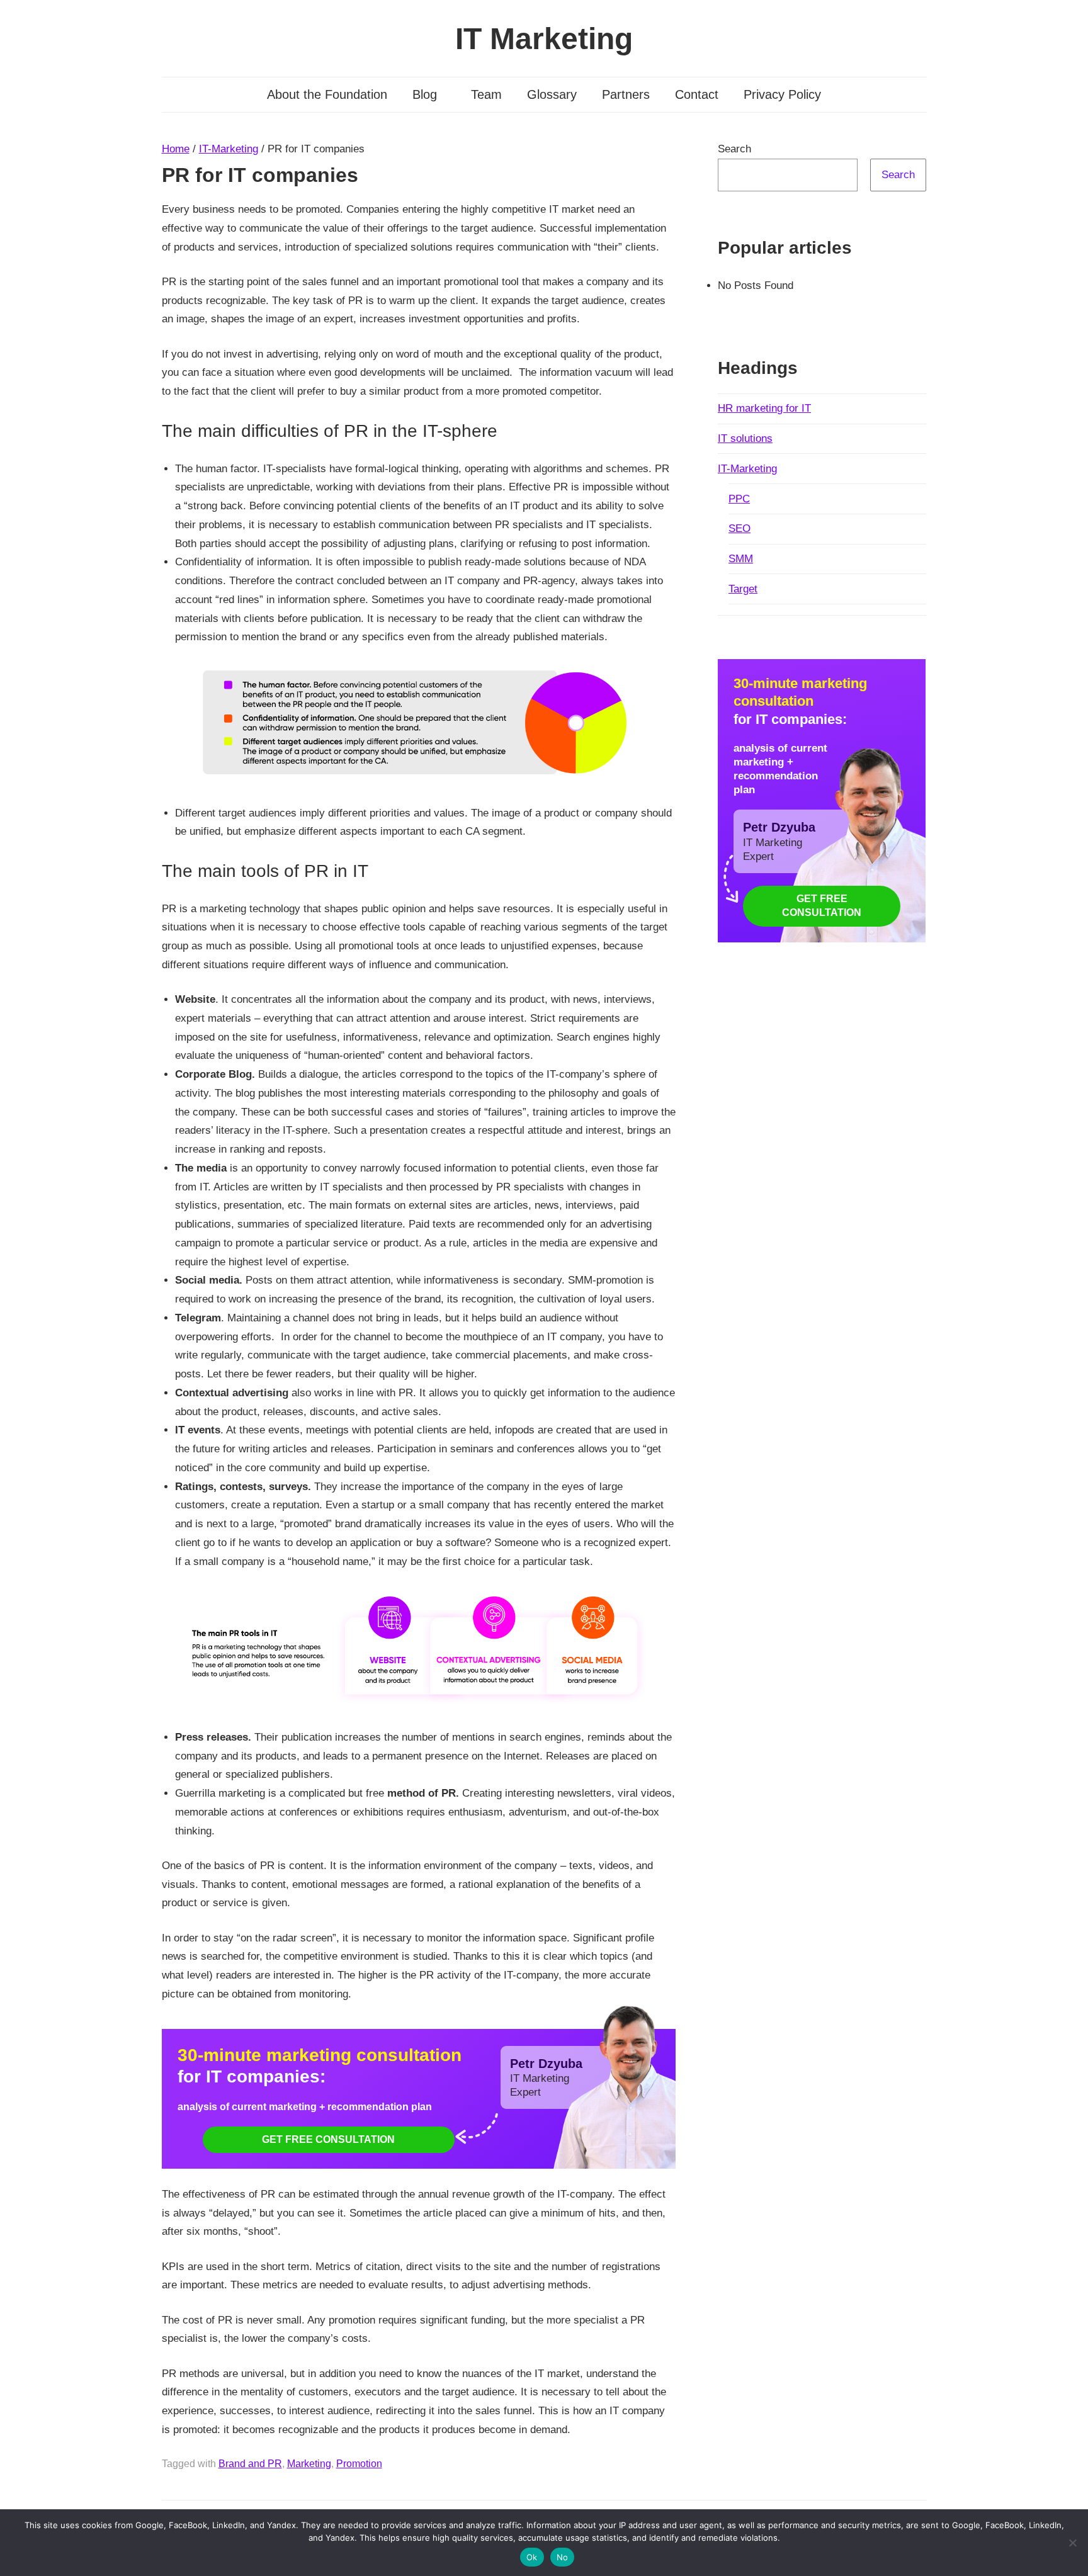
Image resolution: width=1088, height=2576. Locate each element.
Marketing (309, 2464)
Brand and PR (250, 2464)
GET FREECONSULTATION (822, 905)
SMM (741, 559)
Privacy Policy (782, 94)
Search (734, 149)
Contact (697, 94)
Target (743, 589)
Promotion (359, 2464)
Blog (425, 94)
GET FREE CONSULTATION (328, 2139)
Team (486, 94)
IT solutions (745, 438)
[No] (1072, 2543)
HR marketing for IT (764, 408)
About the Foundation (327, 94)
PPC (739, 499)
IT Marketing (544, 39)
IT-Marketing (229, 149)
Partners (626, 94)
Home (176, 149)
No (563, 2557)
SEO (739, 528)
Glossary (552, 94)
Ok (532, 2557)
